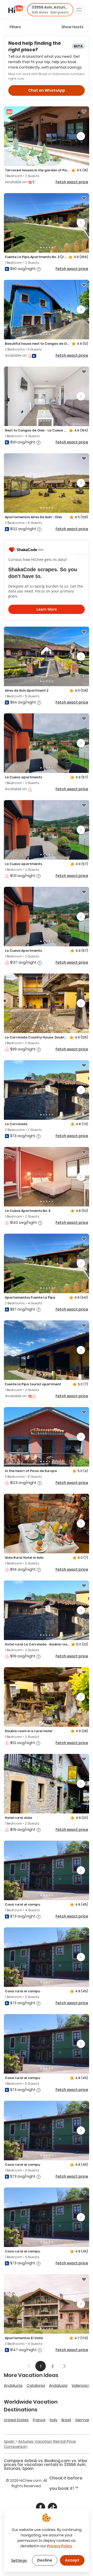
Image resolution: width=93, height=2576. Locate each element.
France (39, 2420)
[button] (50, 10)
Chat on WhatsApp (47, 90)
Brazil (66, 2420)
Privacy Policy (60, 2546)
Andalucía (13, 2385)
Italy (53, 2420)
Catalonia (36, 2385)
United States (16, 2420)
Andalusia (58, 2385)
